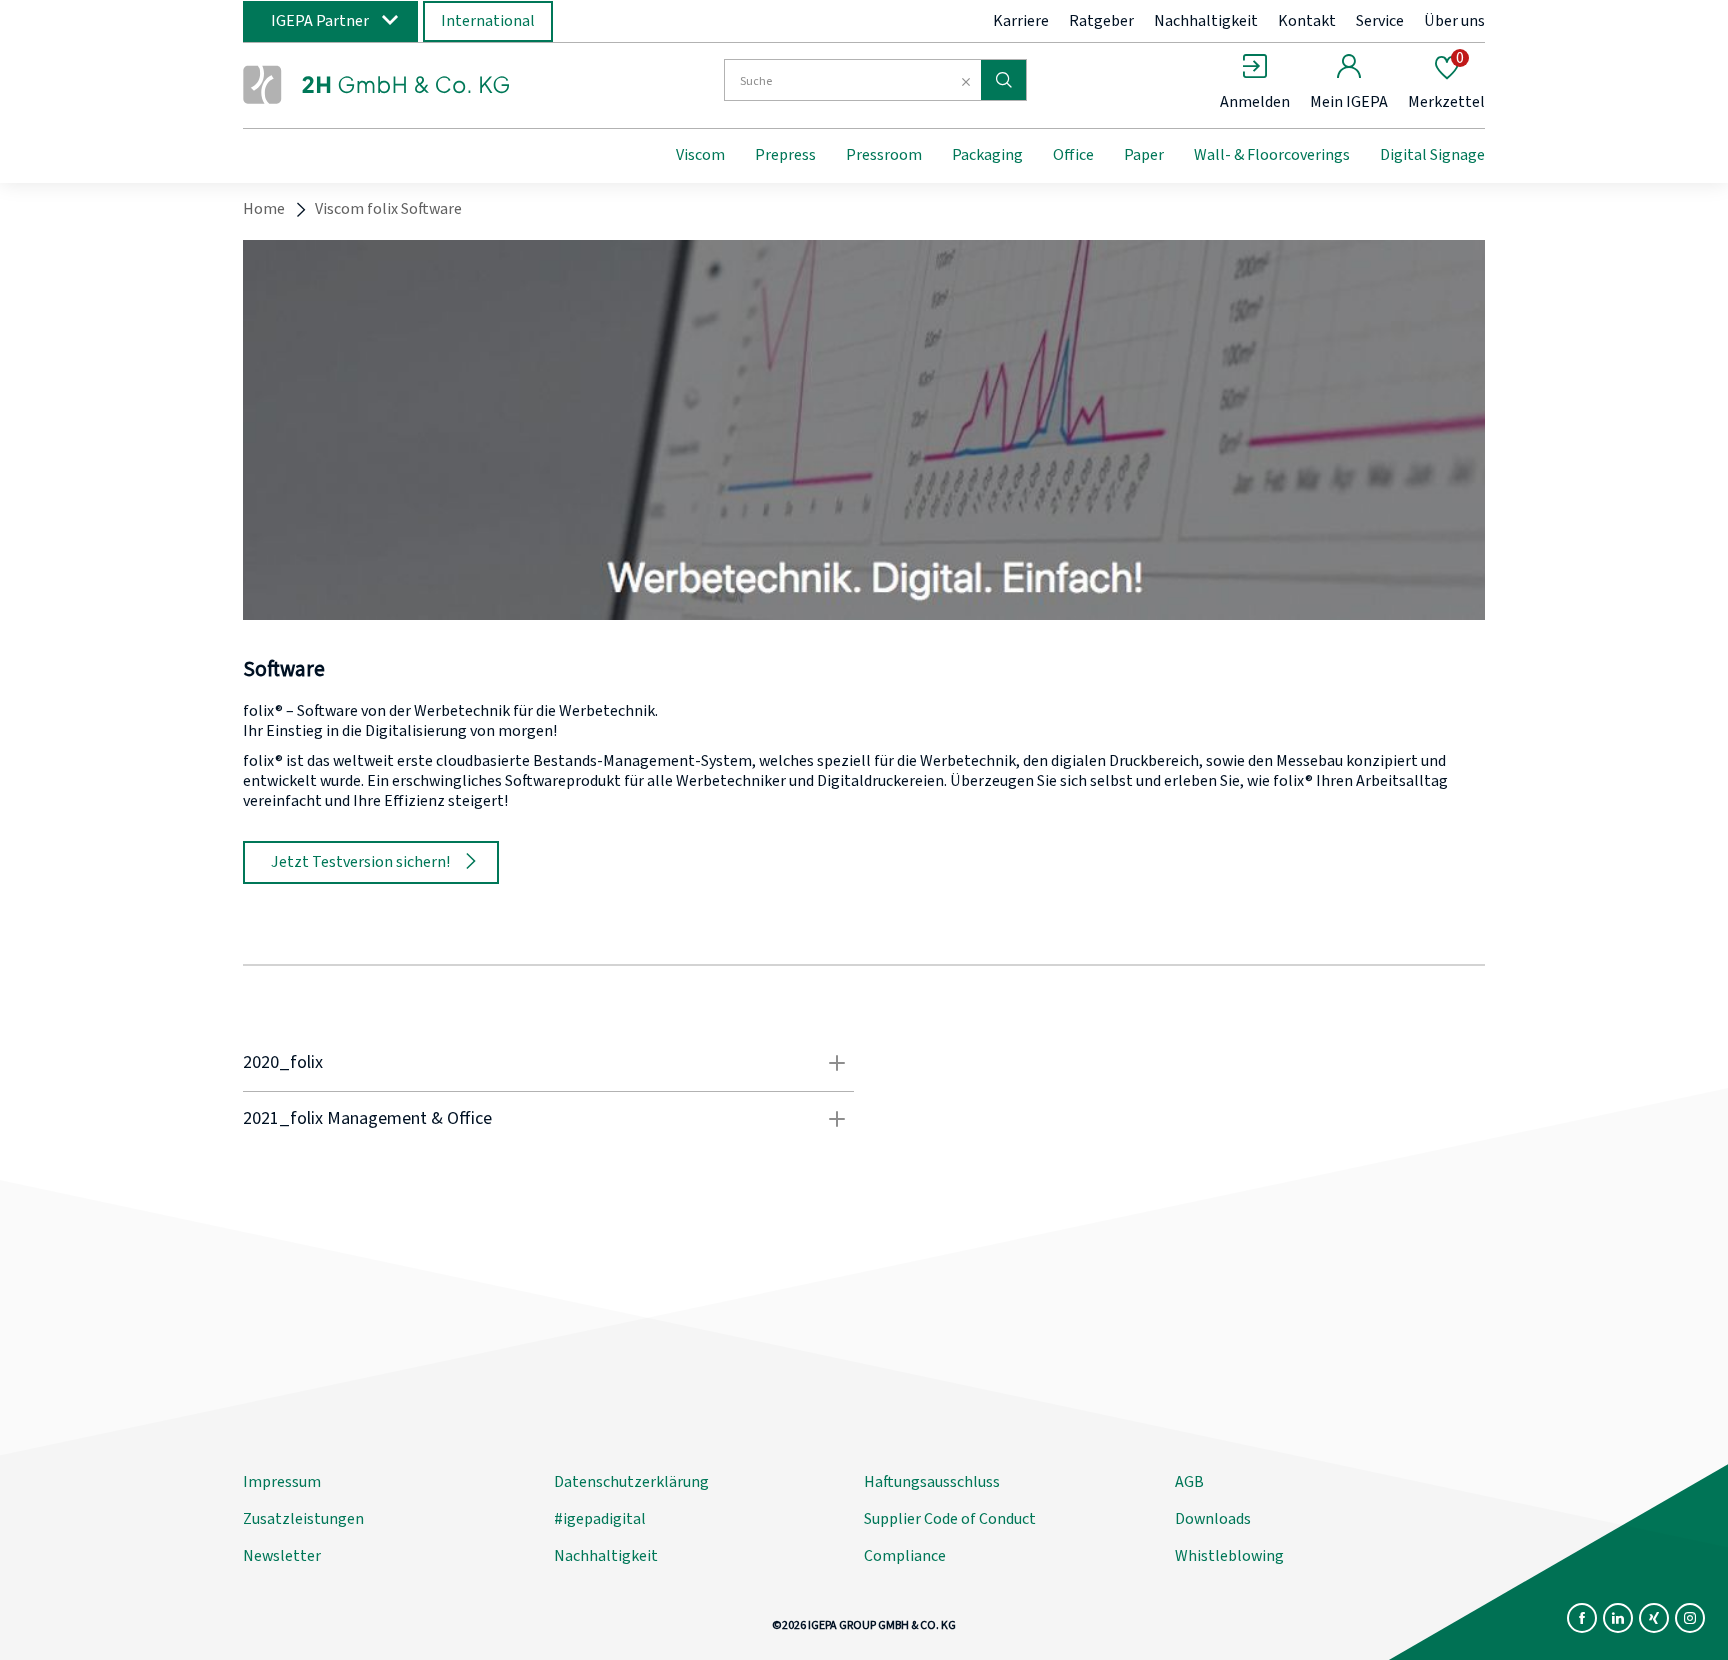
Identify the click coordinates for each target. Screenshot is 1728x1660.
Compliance (905, 1556)
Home (264, 209)
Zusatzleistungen (303, 1519)
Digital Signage (1432, 155)
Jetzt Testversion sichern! (360, 862)
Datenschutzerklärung (631, 1482)
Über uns (1454, 21)
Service (1380, 21)
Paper (1144, 155)
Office (1073, 155)
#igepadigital (600, 1519)
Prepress (785, 155)
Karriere (1021, 21)
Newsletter (282, 1556)
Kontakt (1307, 21)
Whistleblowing (1229, 1556)
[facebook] (1582, 1618)
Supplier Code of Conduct (950, 1519)
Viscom (700, 155)
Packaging (987, 155)
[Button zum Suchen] (1003, 80)
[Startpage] (407, 83)
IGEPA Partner (320, 21)
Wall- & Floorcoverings (1272, 155)
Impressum (282, 1482)
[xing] (1654, 1618)
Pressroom (884, 155)
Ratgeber (1101, 21)
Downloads (1213, 1519)
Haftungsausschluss (932, 1482)
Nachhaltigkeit (1206, 21)
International (488, 21)
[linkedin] (1618, 1618)
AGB (1189, 1482)
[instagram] (1690, 1618)
